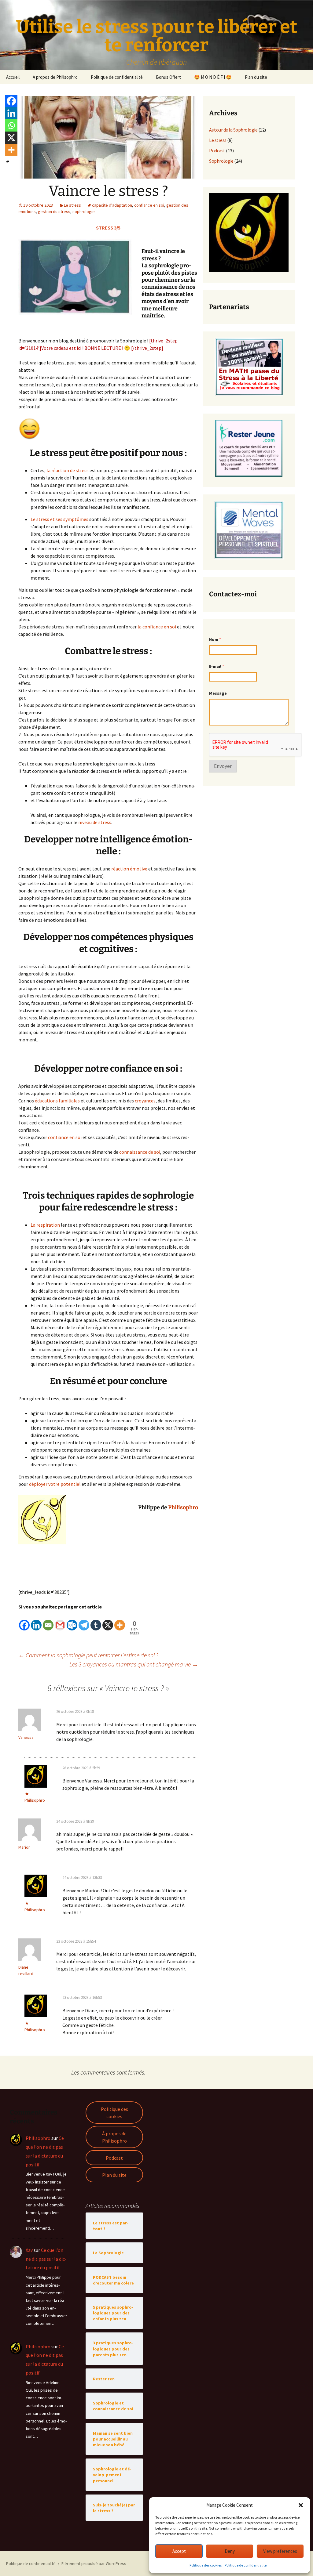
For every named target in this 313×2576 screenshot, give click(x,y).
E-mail (217, 666)
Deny (230, 2551)
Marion (24, 1847)
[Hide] (8, 162)
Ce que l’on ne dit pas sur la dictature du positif (46, 2259)
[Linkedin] (36, 1621)
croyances (145, 1101)
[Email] (48, 1621)
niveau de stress (95, 822)
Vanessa (26, 1737)
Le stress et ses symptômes (59, 519)
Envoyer (223, 766)
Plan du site (256, 77)
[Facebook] (24, 1621)
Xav (29, 2250)
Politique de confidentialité (246, 2565)
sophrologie (84, 212)
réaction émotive (129, 869)
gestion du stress (54, 212)
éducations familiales (57, 1101)
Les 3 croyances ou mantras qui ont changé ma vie (134, 1664)
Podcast (217, 150)
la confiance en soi (157, 627)
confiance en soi (149, 205)
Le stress (72, 205)
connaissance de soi (139, 1152)
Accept (179, 2551)
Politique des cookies (206, 2565)
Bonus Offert (168, 77)
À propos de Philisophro (114, 2137)
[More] (120, 1621)
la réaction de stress (67, 470)
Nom (215, 640)
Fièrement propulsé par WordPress (94, 2563)
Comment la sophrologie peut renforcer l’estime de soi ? (88, 1655)
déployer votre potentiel (55, 1484)
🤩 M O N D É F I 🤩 (213, 77)
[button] (301, 2505)
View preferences (280, 2551)
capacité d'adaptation (112, 205)
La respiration (45, 1225)
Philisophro (183, 1507)
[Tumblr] (96, 1621)
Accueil (13, 77)
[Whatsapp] (11, 125)
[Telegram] (84, 1621)
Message (218, 693)
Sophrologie (221, 161)
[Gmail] (60, 1621)
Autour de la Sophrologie (233, 130)
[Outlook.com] (72, 1621)
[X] (108, 1621)
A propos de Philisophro (55, 77)
